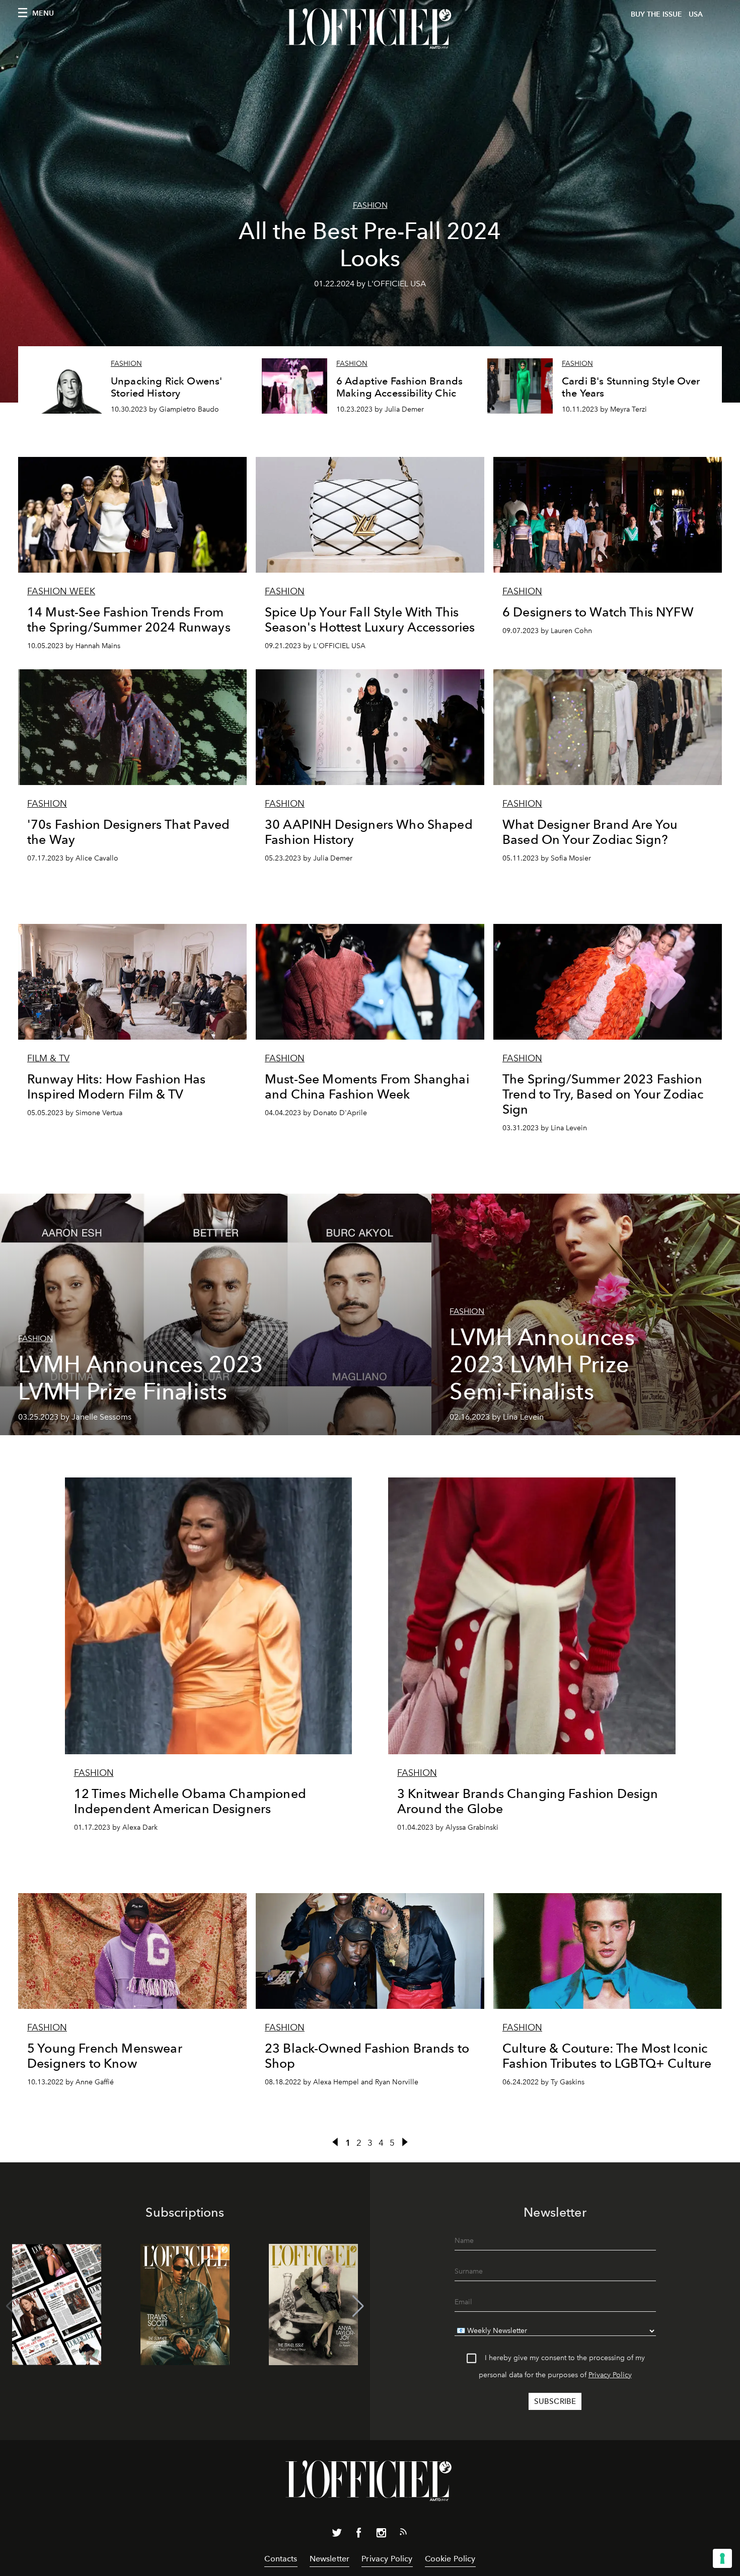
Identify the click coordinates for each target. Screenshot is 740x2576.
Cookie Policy (450, 2559)
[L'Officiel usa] (370, 29)
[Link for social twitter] (337, 2535)
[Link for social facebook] (359, 2535)
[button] (358, 2306)
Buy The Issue (656, 14)
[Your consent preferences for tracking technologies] (722, 2558)
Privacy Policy (610, 2375)
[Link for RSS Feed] (403, 2534)
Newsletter (330, 2559)
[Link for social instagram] (381, 2535)
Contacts (281, 2559)
